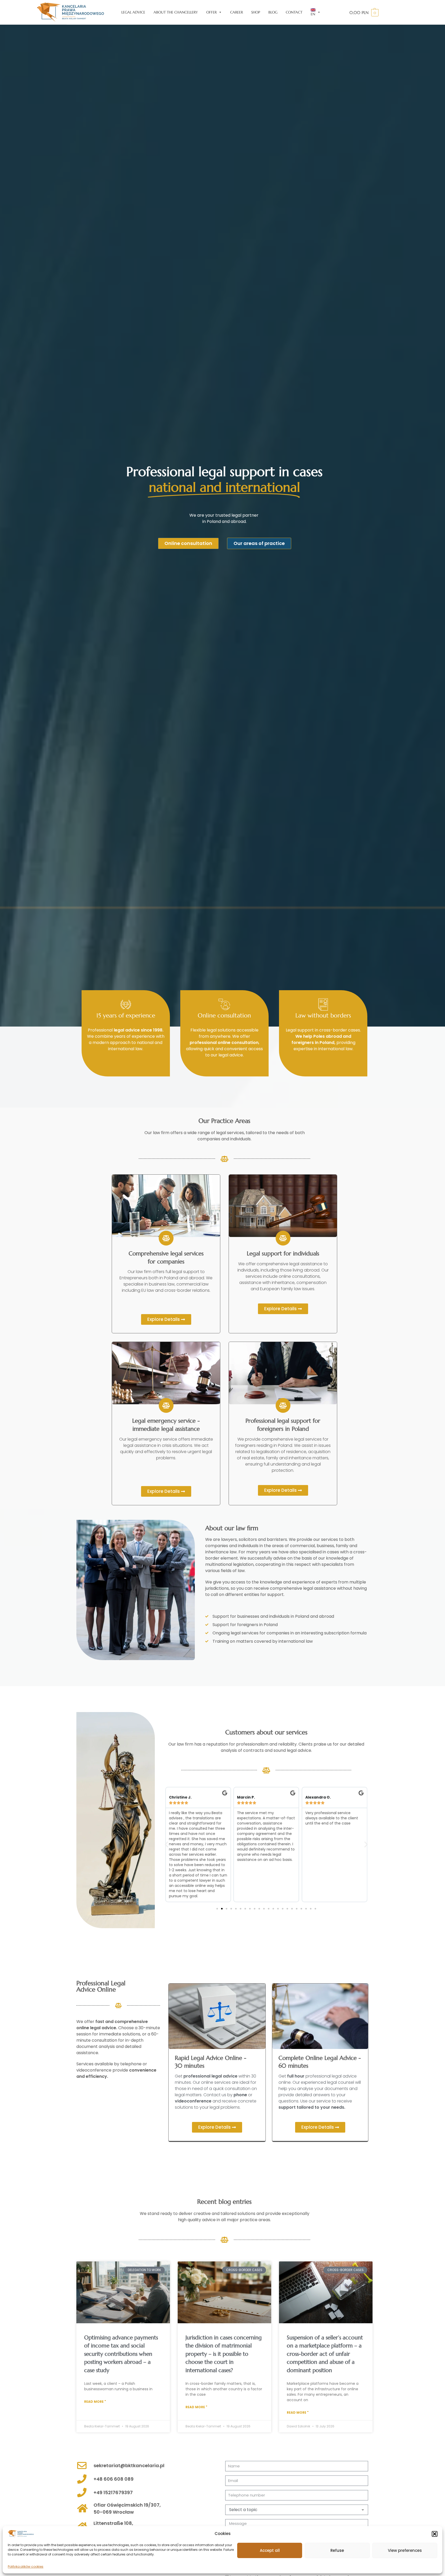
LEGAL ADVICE (133, 12)
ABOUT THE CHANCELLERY (176, 12)
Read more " (95, 2402)
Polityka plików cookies (26, 2567)
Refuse (337, 2550)
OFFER (211, 12)
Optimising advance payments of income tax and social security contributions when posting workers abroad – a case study (121, 2354)
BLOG (273, 12)
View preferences (405, 2550)
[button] (435, 2534)
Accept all (270, 2550)
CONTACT (294, 12)
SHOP (256, 12)
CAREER (237, 12)
